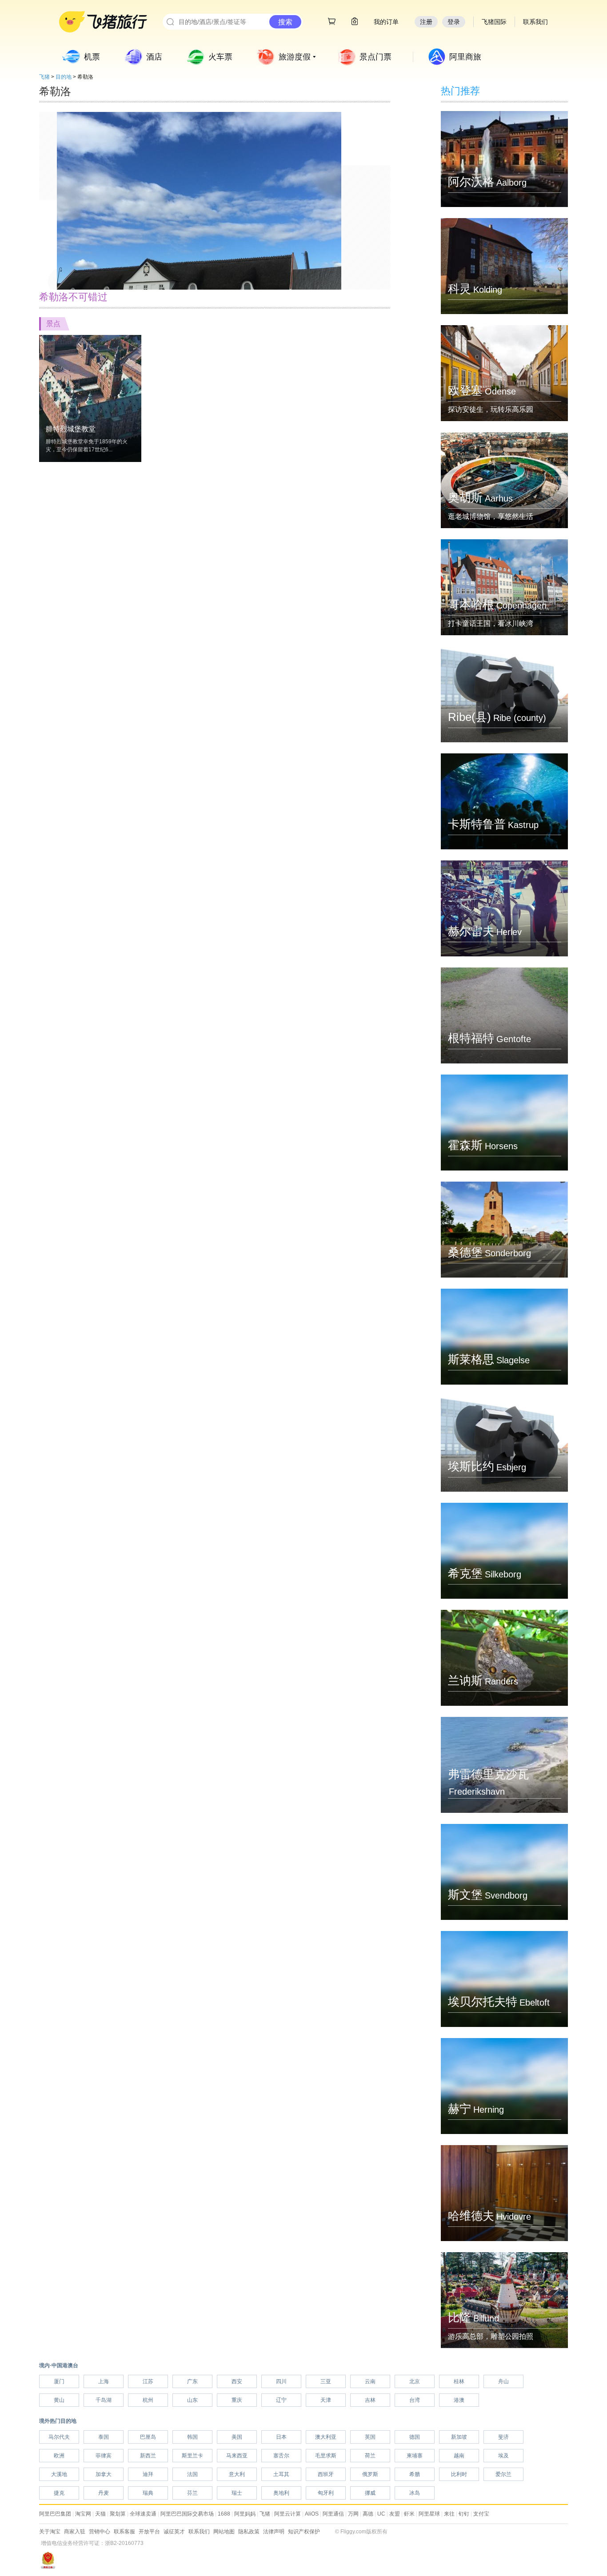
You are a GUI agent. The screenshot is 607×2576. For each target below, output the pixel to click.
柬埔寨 (415, 2456)
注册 (426, 22)
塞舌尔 (281, 2456)
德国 (415, 2437)
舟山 (503, 2381)
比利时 (459, 2474)
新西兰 (148, 2456)
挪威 (370, 2493)
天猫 (100, 2514)
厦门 (59, 2381)
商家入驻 (75, 2532)
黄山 (59, 2400)
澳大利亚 (326, 2437)
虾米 (409, 2514)
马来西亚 (237, 2456)
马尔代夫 (59, 2437)
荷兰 (370, 2456)
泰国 (104, 2437)
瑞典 (148, 2493)
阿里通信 (333, 2514)
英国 (370, 2437)
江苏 (148, 2381)
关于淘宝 (50, 2532)
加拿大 (104, 2474)
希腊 (415, 2474)
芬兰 (192, 2493)
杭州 (148, 2400)
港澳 (459, 2400)
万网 (353, 2514)
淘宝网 (83, 2514)
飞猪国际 (494, 22)
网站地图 (224, 2532)
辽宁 (281, 2400)
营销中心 (100, 2532)
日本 (281, 2437)
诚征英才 (174, 2532)
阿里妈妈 (245, 2514)
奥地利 (281, 2493)
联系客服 (124, 2532)
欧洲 (59, 2456)
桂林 (459, 2381)
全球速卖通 (143, 2514)
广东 (192, 2381)
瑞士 (237, 2493)
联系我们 (199, 2532)
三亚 (326, 2381)
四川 (281, 2381)
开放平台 (149, 2532)
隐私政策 (249, 2532)
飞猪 (44, 77)
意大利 (237, 2474)
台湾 (415, 2400)
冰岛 (415, 2493)
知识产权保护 (304, 2532)
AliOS (312, 2514)
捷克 (59, 2493)
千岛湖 (104, 2400)
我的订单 (386, 22)
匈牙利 (326, 2493)
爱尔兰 (503, 2474)
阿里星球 (429, 2514)
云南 (370, 2381)
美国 (237, 2437)
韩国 (192, 2437)
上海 (104, 2381)
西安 (237, 2381)
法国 (192, 2474)
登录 (454, 22)
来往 (449, 2514)
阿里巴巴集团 (55, 2514)
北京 (415, 2381)
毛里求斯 (326, 2456)
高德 (368, 2514)
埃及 (503, 2456)
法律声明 (274, 2532)
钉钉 (464, 2514)
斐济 (503, 2437)
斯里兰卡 (192, 2456)
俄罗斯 (370, 2474)
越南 (459, 2456)
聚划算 (118, 2514)
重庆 (237, 2400)
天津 (326, 2400)
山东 (192, 2400)
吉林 (370, 2400)
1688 (224, 2514)
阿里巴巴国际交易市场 (187, 2514)
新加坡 (459, 2437)
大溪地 (59, 2474)
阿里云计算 (288, 2514)
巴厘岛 (148, 2437)
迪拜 (148, 2474)
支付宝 (481, 2514)
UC (381, 2514)
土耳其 (281, 2474)
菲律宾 (104, 2456)
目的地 (64, 77)
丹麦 (104, 2493)
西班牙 (326, 2474)
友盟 (395, 2514)
